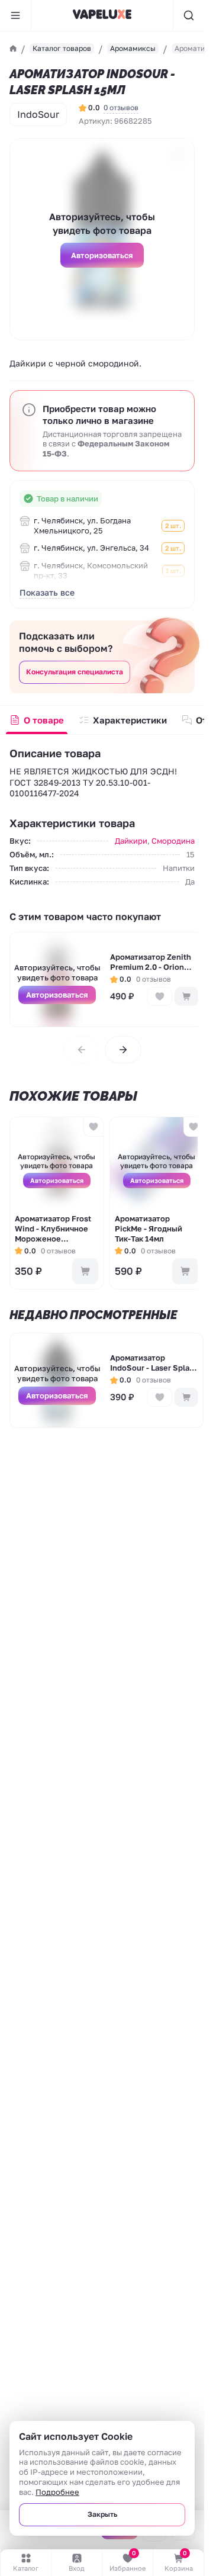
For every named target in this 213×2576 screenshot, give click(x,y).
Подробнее (57, 2492)
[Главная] (13, 49)
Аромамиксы (133, 48)
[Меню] (16, 15)
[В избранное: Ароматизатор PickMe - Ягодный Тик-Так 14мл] (193, 1127)
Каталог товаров (62, 48)
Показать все (47, 592)
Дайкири (131, 841)
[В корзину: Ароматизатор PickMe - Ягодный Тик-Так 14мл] (185, 1271)
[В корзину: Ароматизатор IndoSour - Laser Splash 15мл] (186, 1397)
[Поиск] (188, 15)
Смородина (173, 841)
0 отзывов (121, 107)
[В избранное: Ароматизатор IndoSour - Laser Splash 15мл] (160, 1397)
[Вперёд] (123, 1050)
